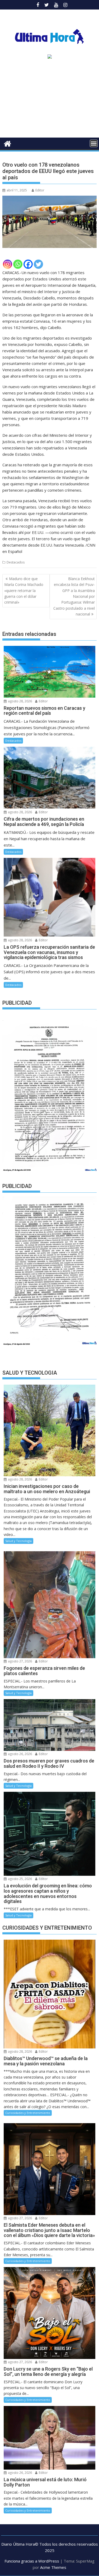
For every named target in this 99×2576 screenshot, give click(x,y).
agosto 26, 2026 (20, 1754)
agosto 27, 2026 (20, 1661)
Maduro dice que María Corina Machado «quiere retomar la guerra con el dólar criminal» (24, 591)
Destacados (16, 562)
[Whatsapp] (18, 264)
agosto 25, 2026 (20, 1879)
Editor (40, 190)
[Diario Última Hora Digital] (8, 143)
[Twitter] (38, 264)
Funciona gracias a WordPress (32, 2561)
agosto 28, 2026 (20, 701)
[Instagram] (8, 264)
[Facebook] (28, 264)
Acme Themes (53, 2567)
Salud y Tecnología (18, 1541)
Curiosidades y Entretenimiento (28, 2113)
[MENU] (94, 143)
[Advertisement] (49, 100)
